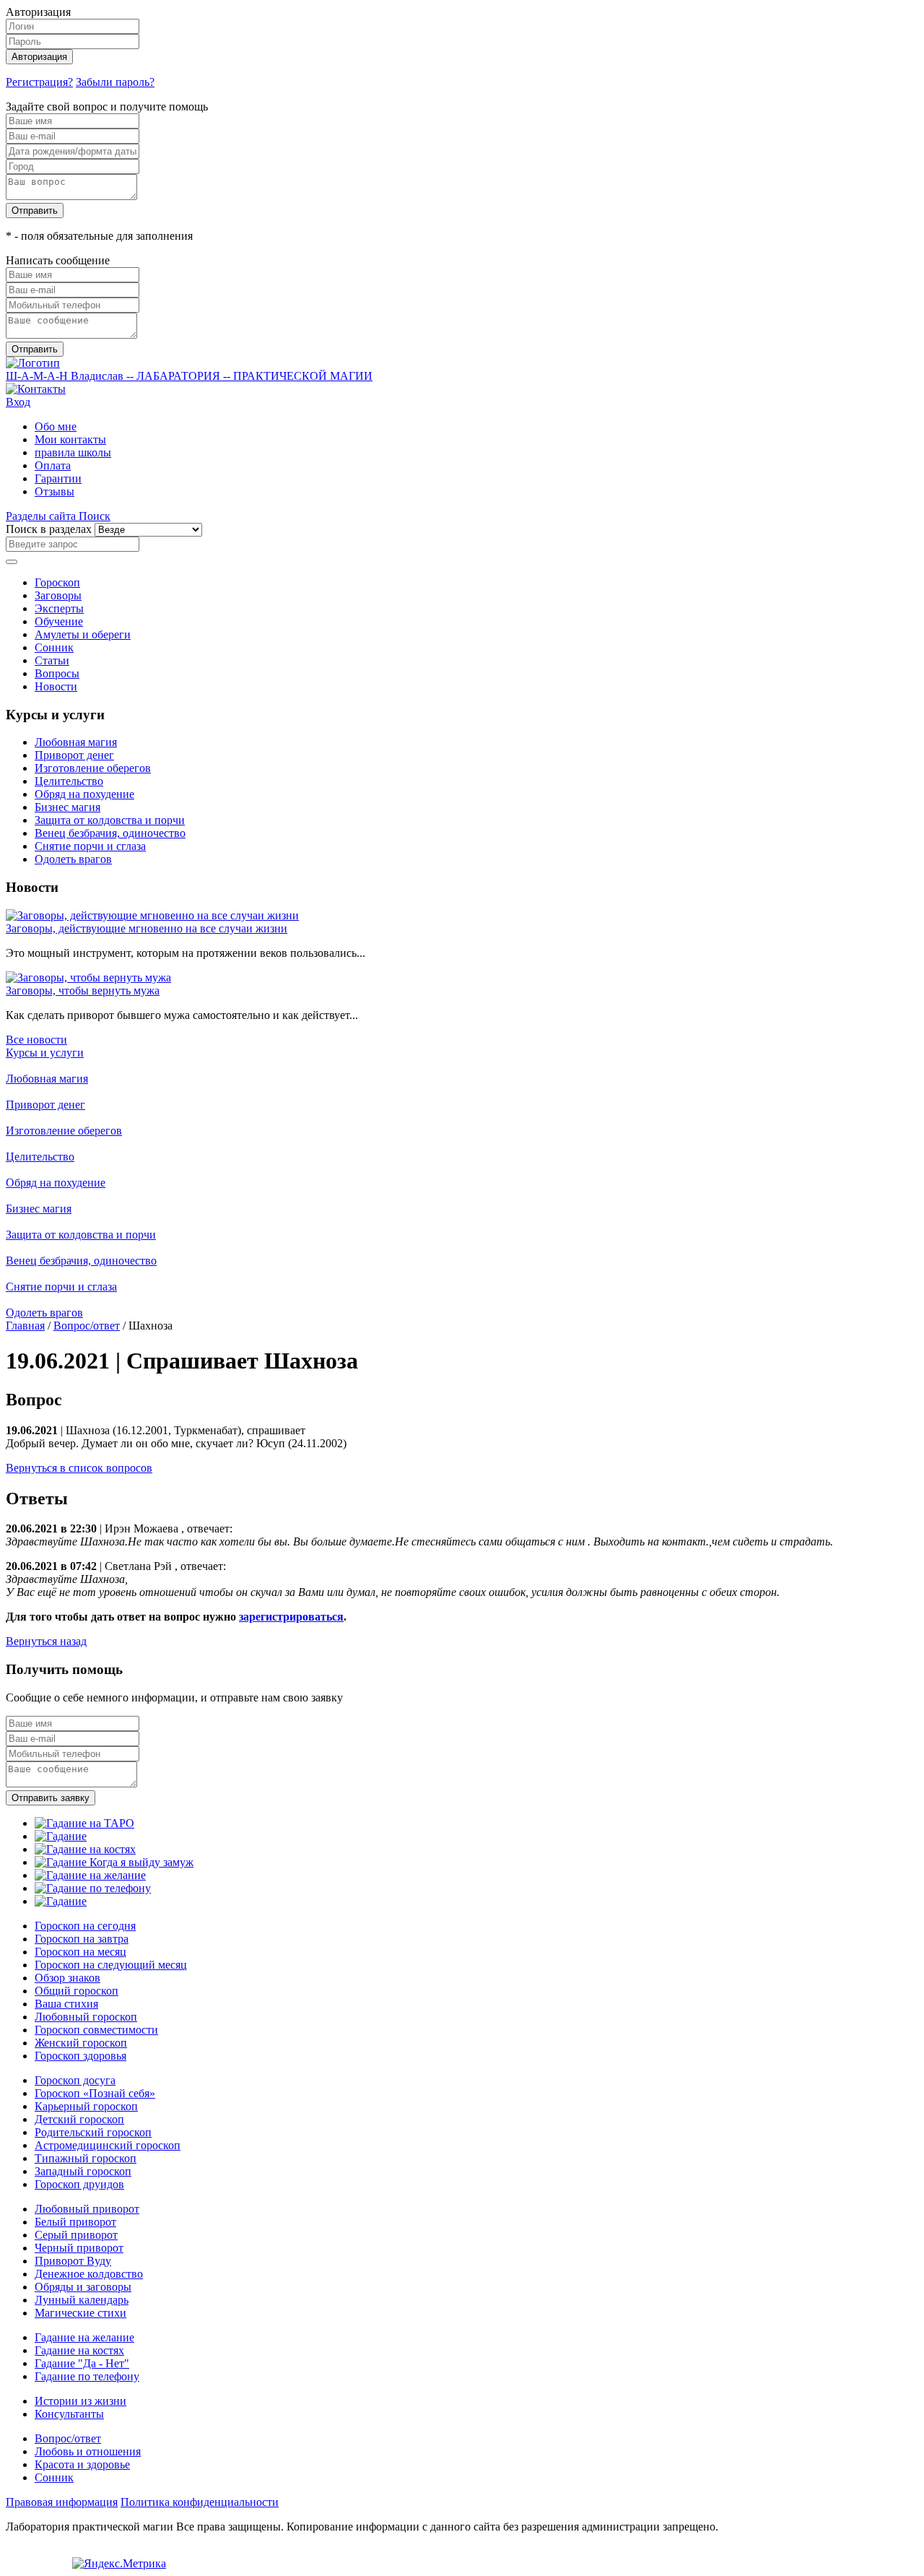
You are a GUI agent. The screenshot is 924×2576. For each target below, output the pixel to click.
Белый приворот (75, 2222)
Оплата (53, 465)
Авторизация (39, 57)
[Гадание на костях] (85, 1849)
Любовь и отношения (88, 2451)
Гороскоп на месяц (80, 1952)
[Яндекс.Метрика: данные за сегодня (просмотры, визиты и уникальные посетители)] (119, 2564)
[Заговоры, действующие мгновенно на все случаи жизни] (152, 915)
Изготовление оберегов (93, 768)
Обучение (59, 621)
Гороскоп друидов (79, 2184)
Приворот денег (74, 755)
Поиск (95, 516)
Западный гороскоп (83, 2171)
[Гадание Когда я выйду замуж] (114, 1862)
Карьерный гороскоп (86, 2106)
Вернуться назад (46, 1641)
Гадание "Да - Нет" (82, 2363)
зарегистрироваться (291, 1617)
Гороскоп (57, 582)
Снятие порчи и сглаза (90, 846)
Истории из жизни (80, 2401)
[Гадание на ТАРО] (84, 1823)
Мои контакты (70, 439)
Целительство (69, 781)
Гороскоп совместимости (96, 2030)
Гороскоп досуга (75, 2080)
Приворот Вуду (73, 2261)
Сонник (54, 647)
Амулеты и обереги (83, 634)
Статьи (52, 660)
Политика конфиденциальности (200, 2502)
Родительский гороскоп (93, 2132)
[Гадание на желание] (90, 1875)
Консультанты (69, 2414)
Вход (18, 402)
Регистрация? (39, 82)
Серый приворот (76, 2235)
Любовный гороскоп (86, 2017)
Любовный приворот (87, 2209)
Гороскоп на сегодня (85, 1926)
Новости (56, 686)
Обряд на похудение (84, 794)
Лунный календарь (82, 2300)
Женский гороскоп (81, 2043)
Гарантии (58, 478)
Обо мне (56, 426)
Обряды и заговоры (83, 2287)
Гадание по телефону (87, 2376)
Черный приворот (79, 2248)
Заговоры (58, 595)
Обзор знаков (67, 1978)
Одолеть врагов (73, 859)
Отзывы (55, 491)
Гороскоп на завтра (82, 1939)
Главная (25, 1326)
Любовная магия (76, 742)
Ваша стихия (66, 2004)
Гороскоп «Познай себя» (95, 2093)
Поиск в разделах (49, 529)
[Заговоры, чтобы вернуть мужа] (88, 977)
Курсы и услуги (45, 1053)
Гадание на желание (84, 2337)
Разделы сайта (42, 516)
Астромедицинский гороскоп (108, 2145)
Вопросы (57, 673)
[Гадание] (61, 1836)
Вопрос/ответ (87, 1326)
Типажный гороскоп (86, 2158)
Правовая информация (62, 2502)
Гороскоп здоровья (80, 2056)
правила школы (73, 452)
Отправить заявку (51, 1798)
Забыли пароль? (115, 82)
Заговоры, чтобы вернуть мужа (83, 990)
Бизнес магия (67, 807)
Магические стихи (80, 2313)
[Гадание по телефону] (93, 1888)
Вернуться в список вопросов (79, 1468)
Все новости (36, 1040)
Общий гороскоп (77, 1991)
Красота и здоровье (82, 2464)
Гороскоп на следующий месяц (111, 1965)
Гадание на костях (79, 2350)
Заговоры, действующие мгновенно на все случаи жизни (147, 928)
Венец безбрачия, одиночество (110, 833)
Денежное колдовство (89, 2274)
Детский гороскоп (79, 2119)
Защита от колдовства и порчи (110, 820)
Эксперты (59, 608)
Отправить (35, 211)
